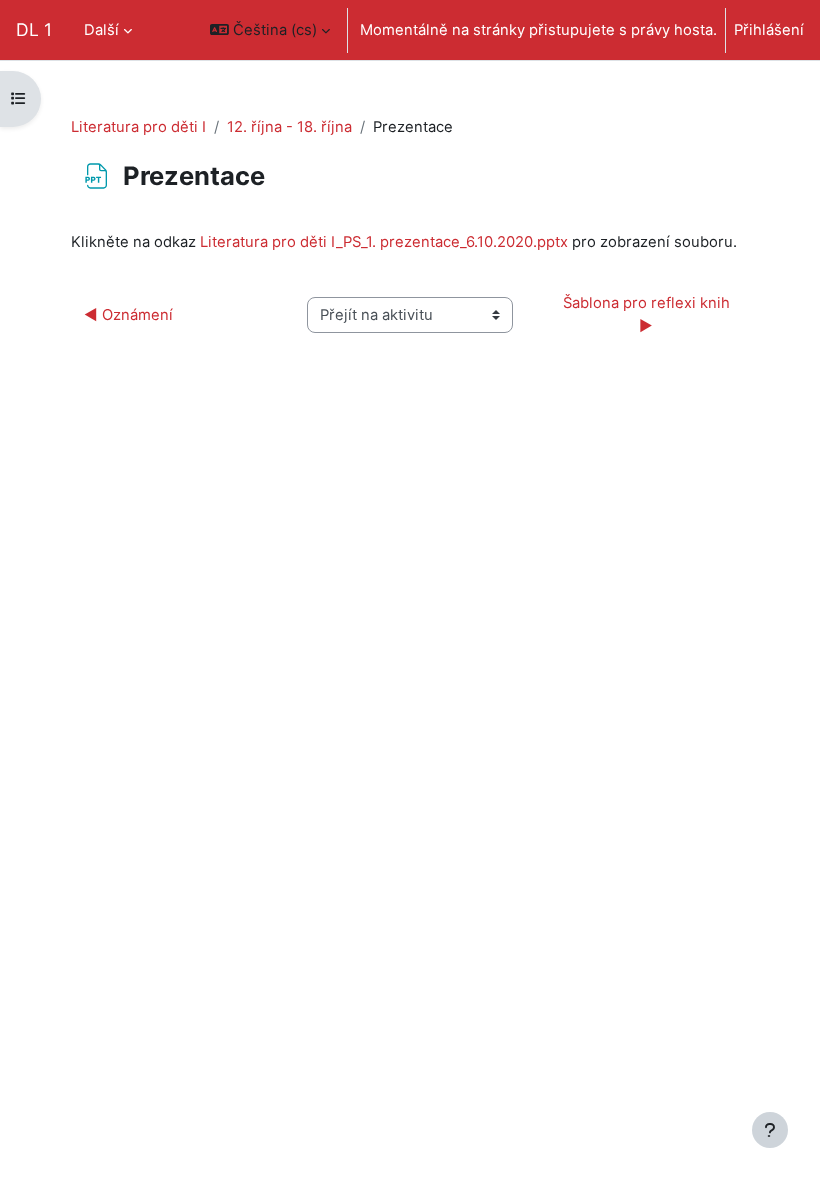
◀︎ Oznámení (128, 315)
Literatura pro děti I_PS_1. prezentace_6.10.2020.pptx (384, 242)
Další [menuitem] (101, 30)
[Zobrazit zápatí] (770, 1130)
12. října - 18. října (289, 127)
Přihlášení (769, 30)
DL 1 (34, 29)
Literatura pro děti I (138, 127)
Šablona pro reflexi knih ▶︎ (648, 314)
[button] (270, 30)
